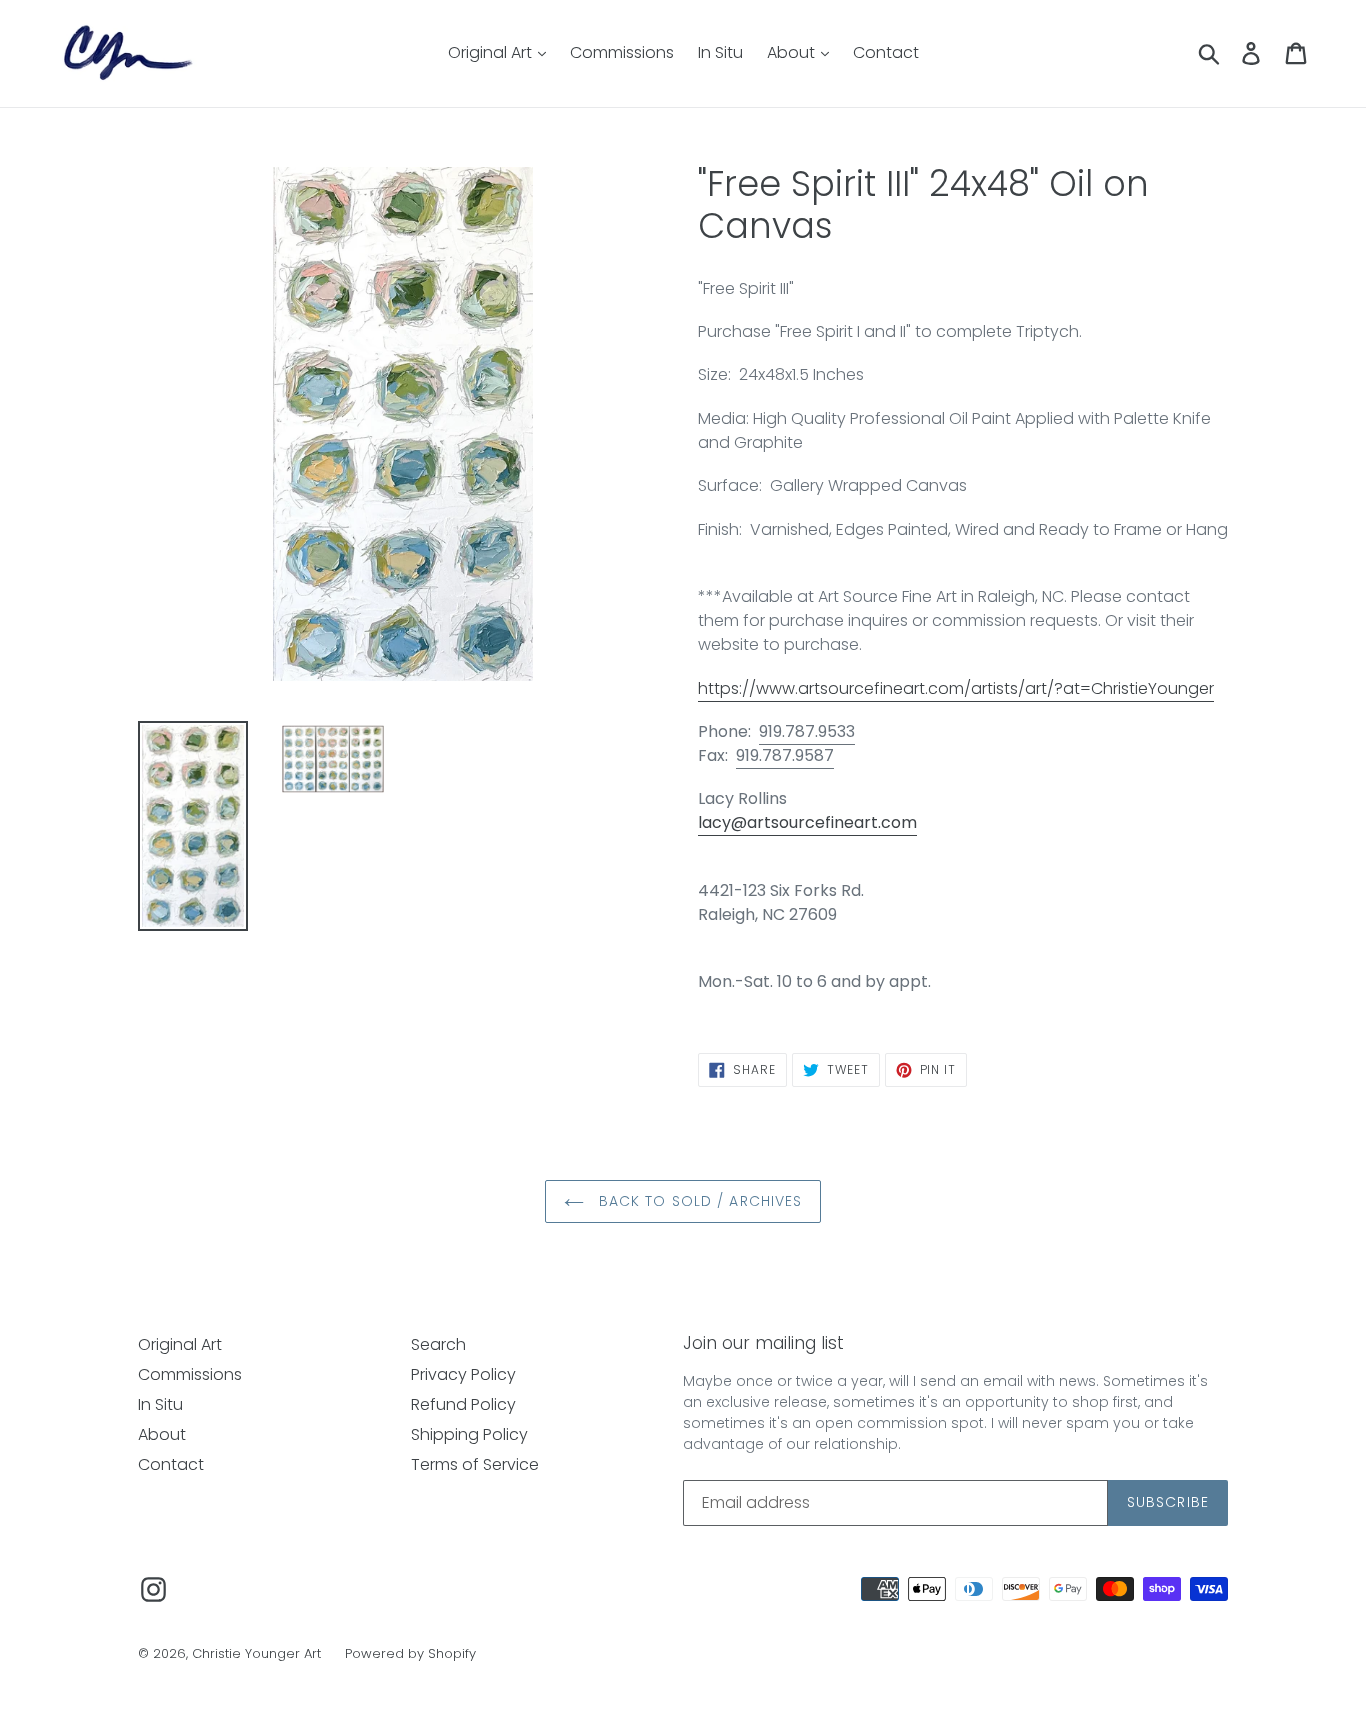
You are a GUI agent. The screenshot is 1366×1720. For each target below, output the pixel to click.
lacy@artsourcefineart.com (807, 822)
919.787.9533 (807, 731)
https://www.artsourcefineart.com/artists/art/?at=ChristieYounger (956, 688)
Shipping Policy (469, 1434)
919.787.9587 (785, 755)
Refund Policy (463, 1404)
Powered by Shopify (410, 1653)
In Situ (720, 52)
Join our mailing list (763, 1343)
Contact (886, 52)
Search (438, 1344)
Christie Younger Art (256, 1653)
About (793, 52)
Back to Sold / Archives (698, 1201)
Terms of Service (475, 1464)
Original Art (492, 52)
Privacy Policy (463, 1374)
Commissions (622, 52)
